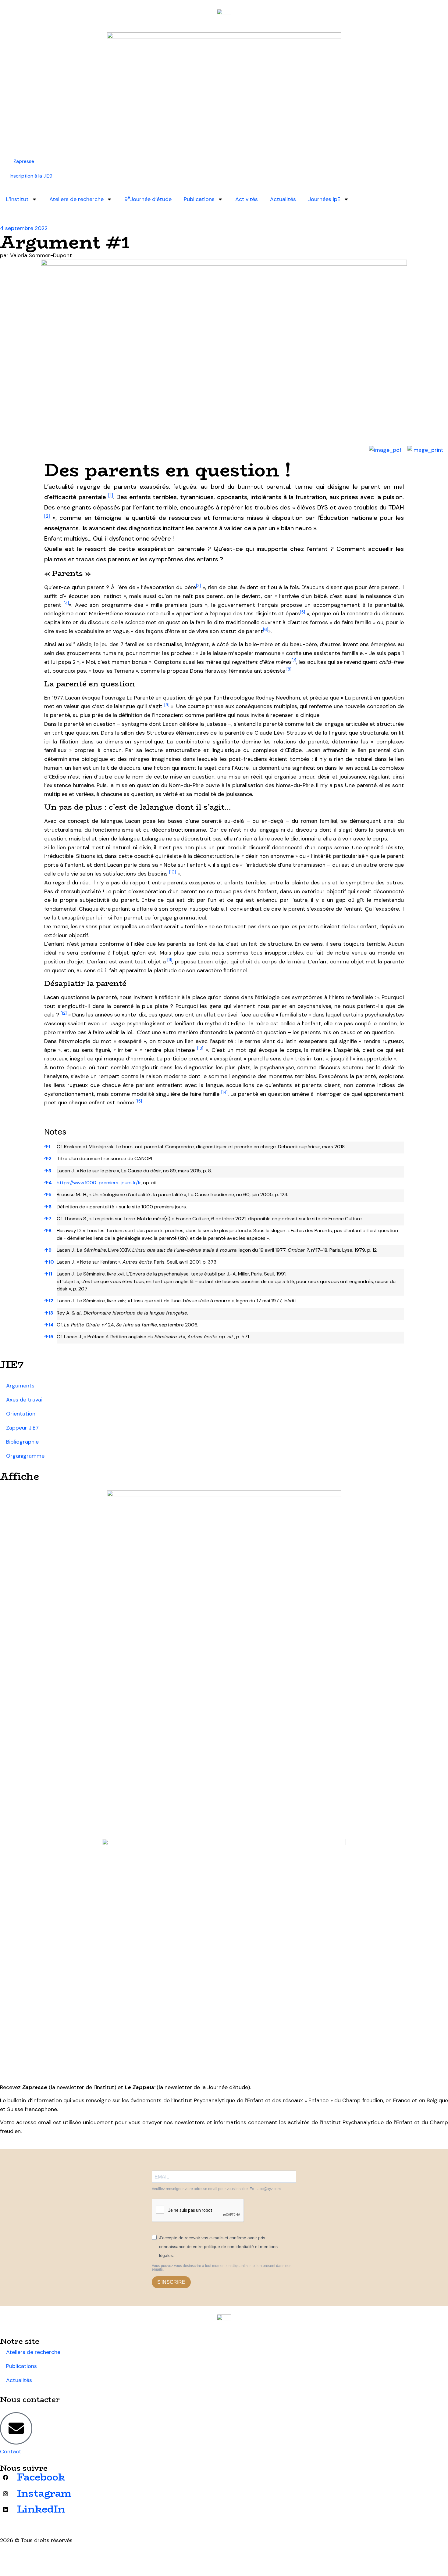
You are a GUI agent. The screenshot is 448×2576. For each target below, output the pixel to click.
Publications (199, 199)
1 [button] (47, 1147)
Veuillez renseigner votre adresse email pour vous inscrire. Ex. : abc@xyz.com (216, 2189)
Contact (11, 2452)
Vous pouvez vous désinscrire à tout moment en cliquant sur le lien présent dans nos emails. (222, 2268)
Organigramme (25, 1456)
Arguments (20, 1386)
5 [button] (48, 1194)
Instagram (44, 2493)
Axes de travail (25, 1400)
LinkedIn (41, 2509)
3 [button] (48, 1171)
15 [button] (49, 1337)
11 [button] (48, 1274)
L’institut (17, 199)
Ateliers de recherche (76, 199)
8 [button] (48, 1230)
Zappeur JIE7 (22, 1428)
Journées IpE (324, 199)
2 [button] (48, 1158)
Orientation (21, 1414)
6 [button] (48, 1207)
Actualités (283, 199)
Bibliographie (22, 1442)
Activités (247, 199)
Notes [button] (55, 1132)
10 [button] (49, 1262)
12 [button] (49, 1301)
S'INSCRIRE (171, 2282)
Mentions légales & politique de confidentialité (59, 2556)
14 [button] (49, 1325)
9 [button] (48, 1250)
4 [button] (48, 1183)
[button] (111, 497)
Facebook (41, 2477)
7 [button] (48, 1219)
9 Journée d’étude (148, 199)
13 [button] (49, 1313)
